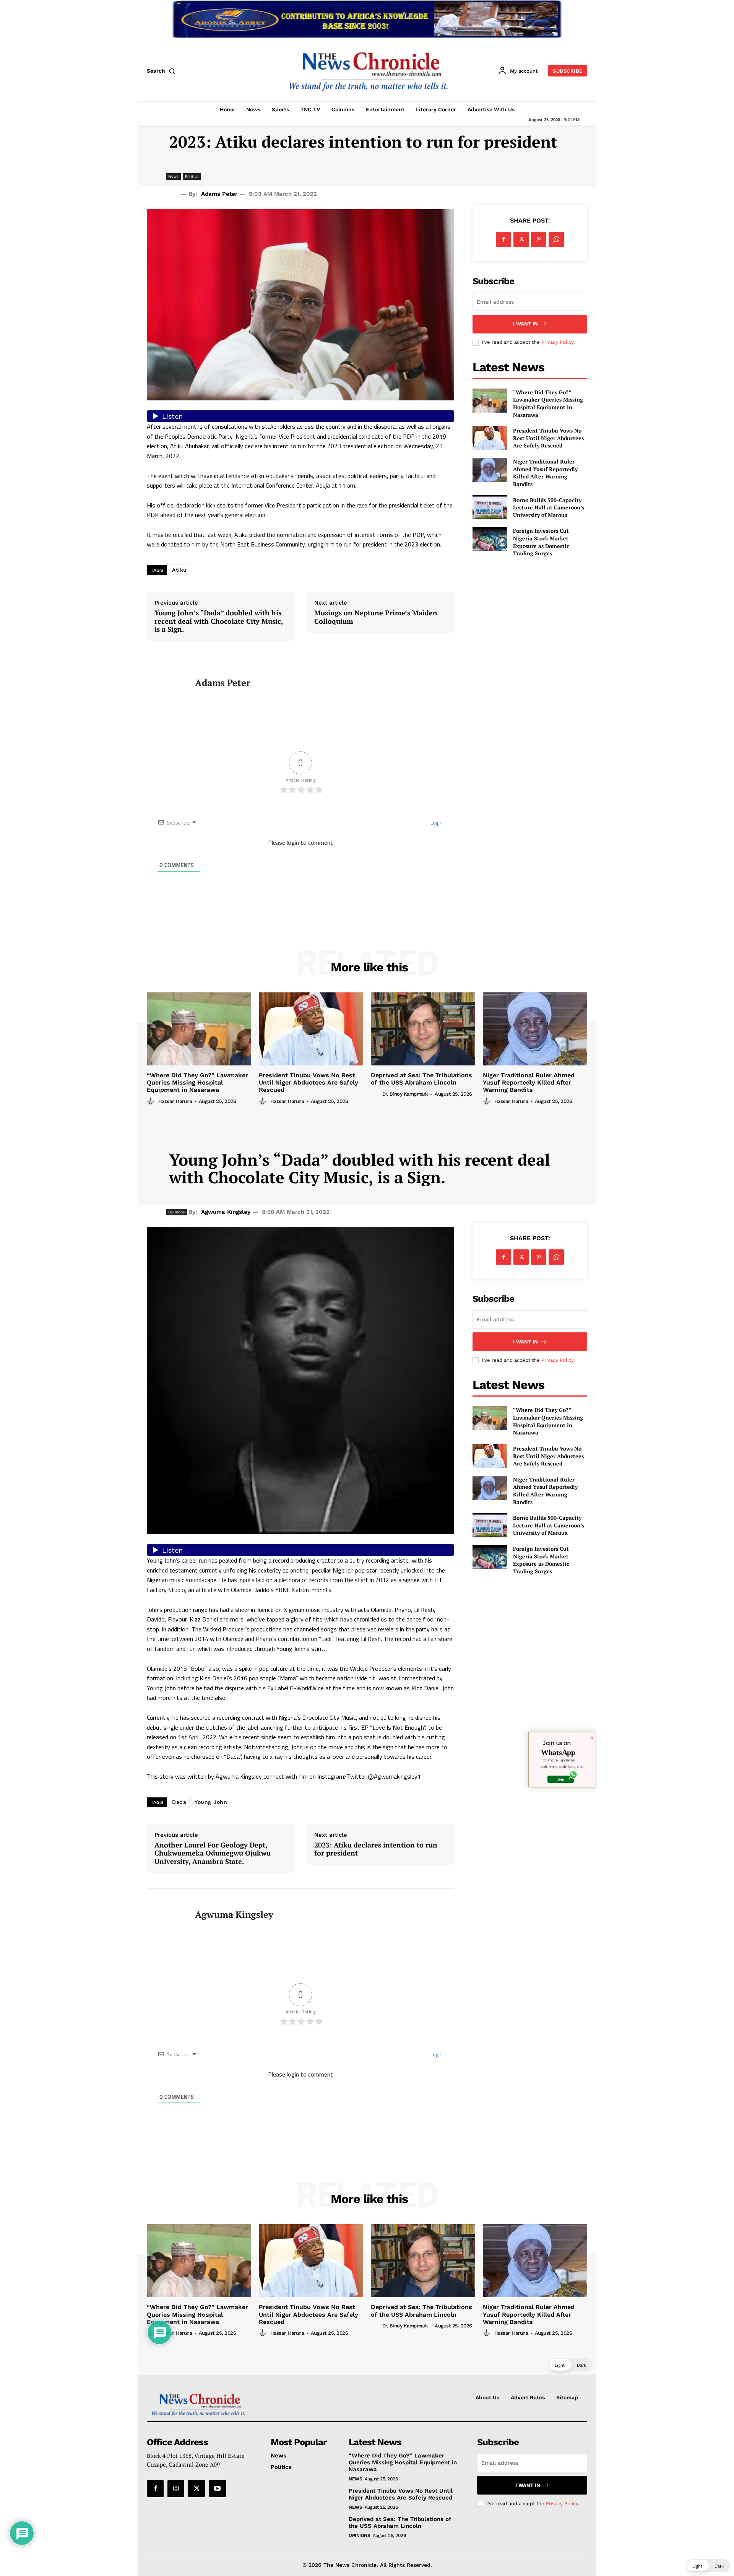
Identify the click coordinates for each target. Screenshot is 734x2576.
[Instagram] (176, 2488)
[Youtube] (218, 2488)
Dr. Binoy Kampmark (405, 1094)
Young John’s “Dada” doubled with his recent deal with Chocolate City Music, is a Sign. (219, 621)
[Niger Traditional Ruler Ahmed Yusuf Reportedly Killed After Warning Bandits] (490, 470)
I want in (525, 324)
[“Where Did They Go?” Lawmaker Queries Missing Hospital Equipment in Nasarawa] (490, 401)
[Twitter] (521, 239)
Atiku (179, 570)
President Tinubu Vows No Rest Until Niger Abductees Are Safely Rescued (548, 438)
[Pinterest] (539, 239)
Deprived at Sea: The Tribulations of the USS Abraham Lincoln (421, 1079)
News (173, 176)
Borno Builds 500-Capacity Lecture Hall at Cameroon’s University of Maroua (549, 507)
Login (436, 822)
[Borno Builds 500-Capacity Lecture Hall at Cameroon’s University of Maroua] (490, 507)
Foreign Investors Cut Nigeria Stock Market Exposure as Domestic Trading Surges (541, 542)
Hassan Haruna (175, 1101)
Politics (192, 176)
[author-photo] (152, 1101)
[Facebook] (503, 239)
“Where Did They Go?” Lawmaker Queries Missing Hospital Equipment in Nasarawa (548, 403)
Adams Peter (219, 194)
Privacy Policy (557, 342)
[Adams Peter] (165, 683)
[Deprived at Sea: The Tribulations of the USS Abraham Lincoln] (423, 1029)
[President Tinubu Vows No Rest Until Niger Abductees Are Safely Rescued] (490, 438)
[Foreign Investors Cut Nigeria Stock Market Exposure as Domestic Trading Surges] (490, 539)
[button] (162, 71)
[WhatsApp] (556, 239)
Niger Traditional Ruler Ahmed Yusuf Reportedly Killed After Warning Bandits (545, 473)
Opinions (359, 2535)
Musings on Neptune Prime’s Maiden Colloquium (376, 617)
